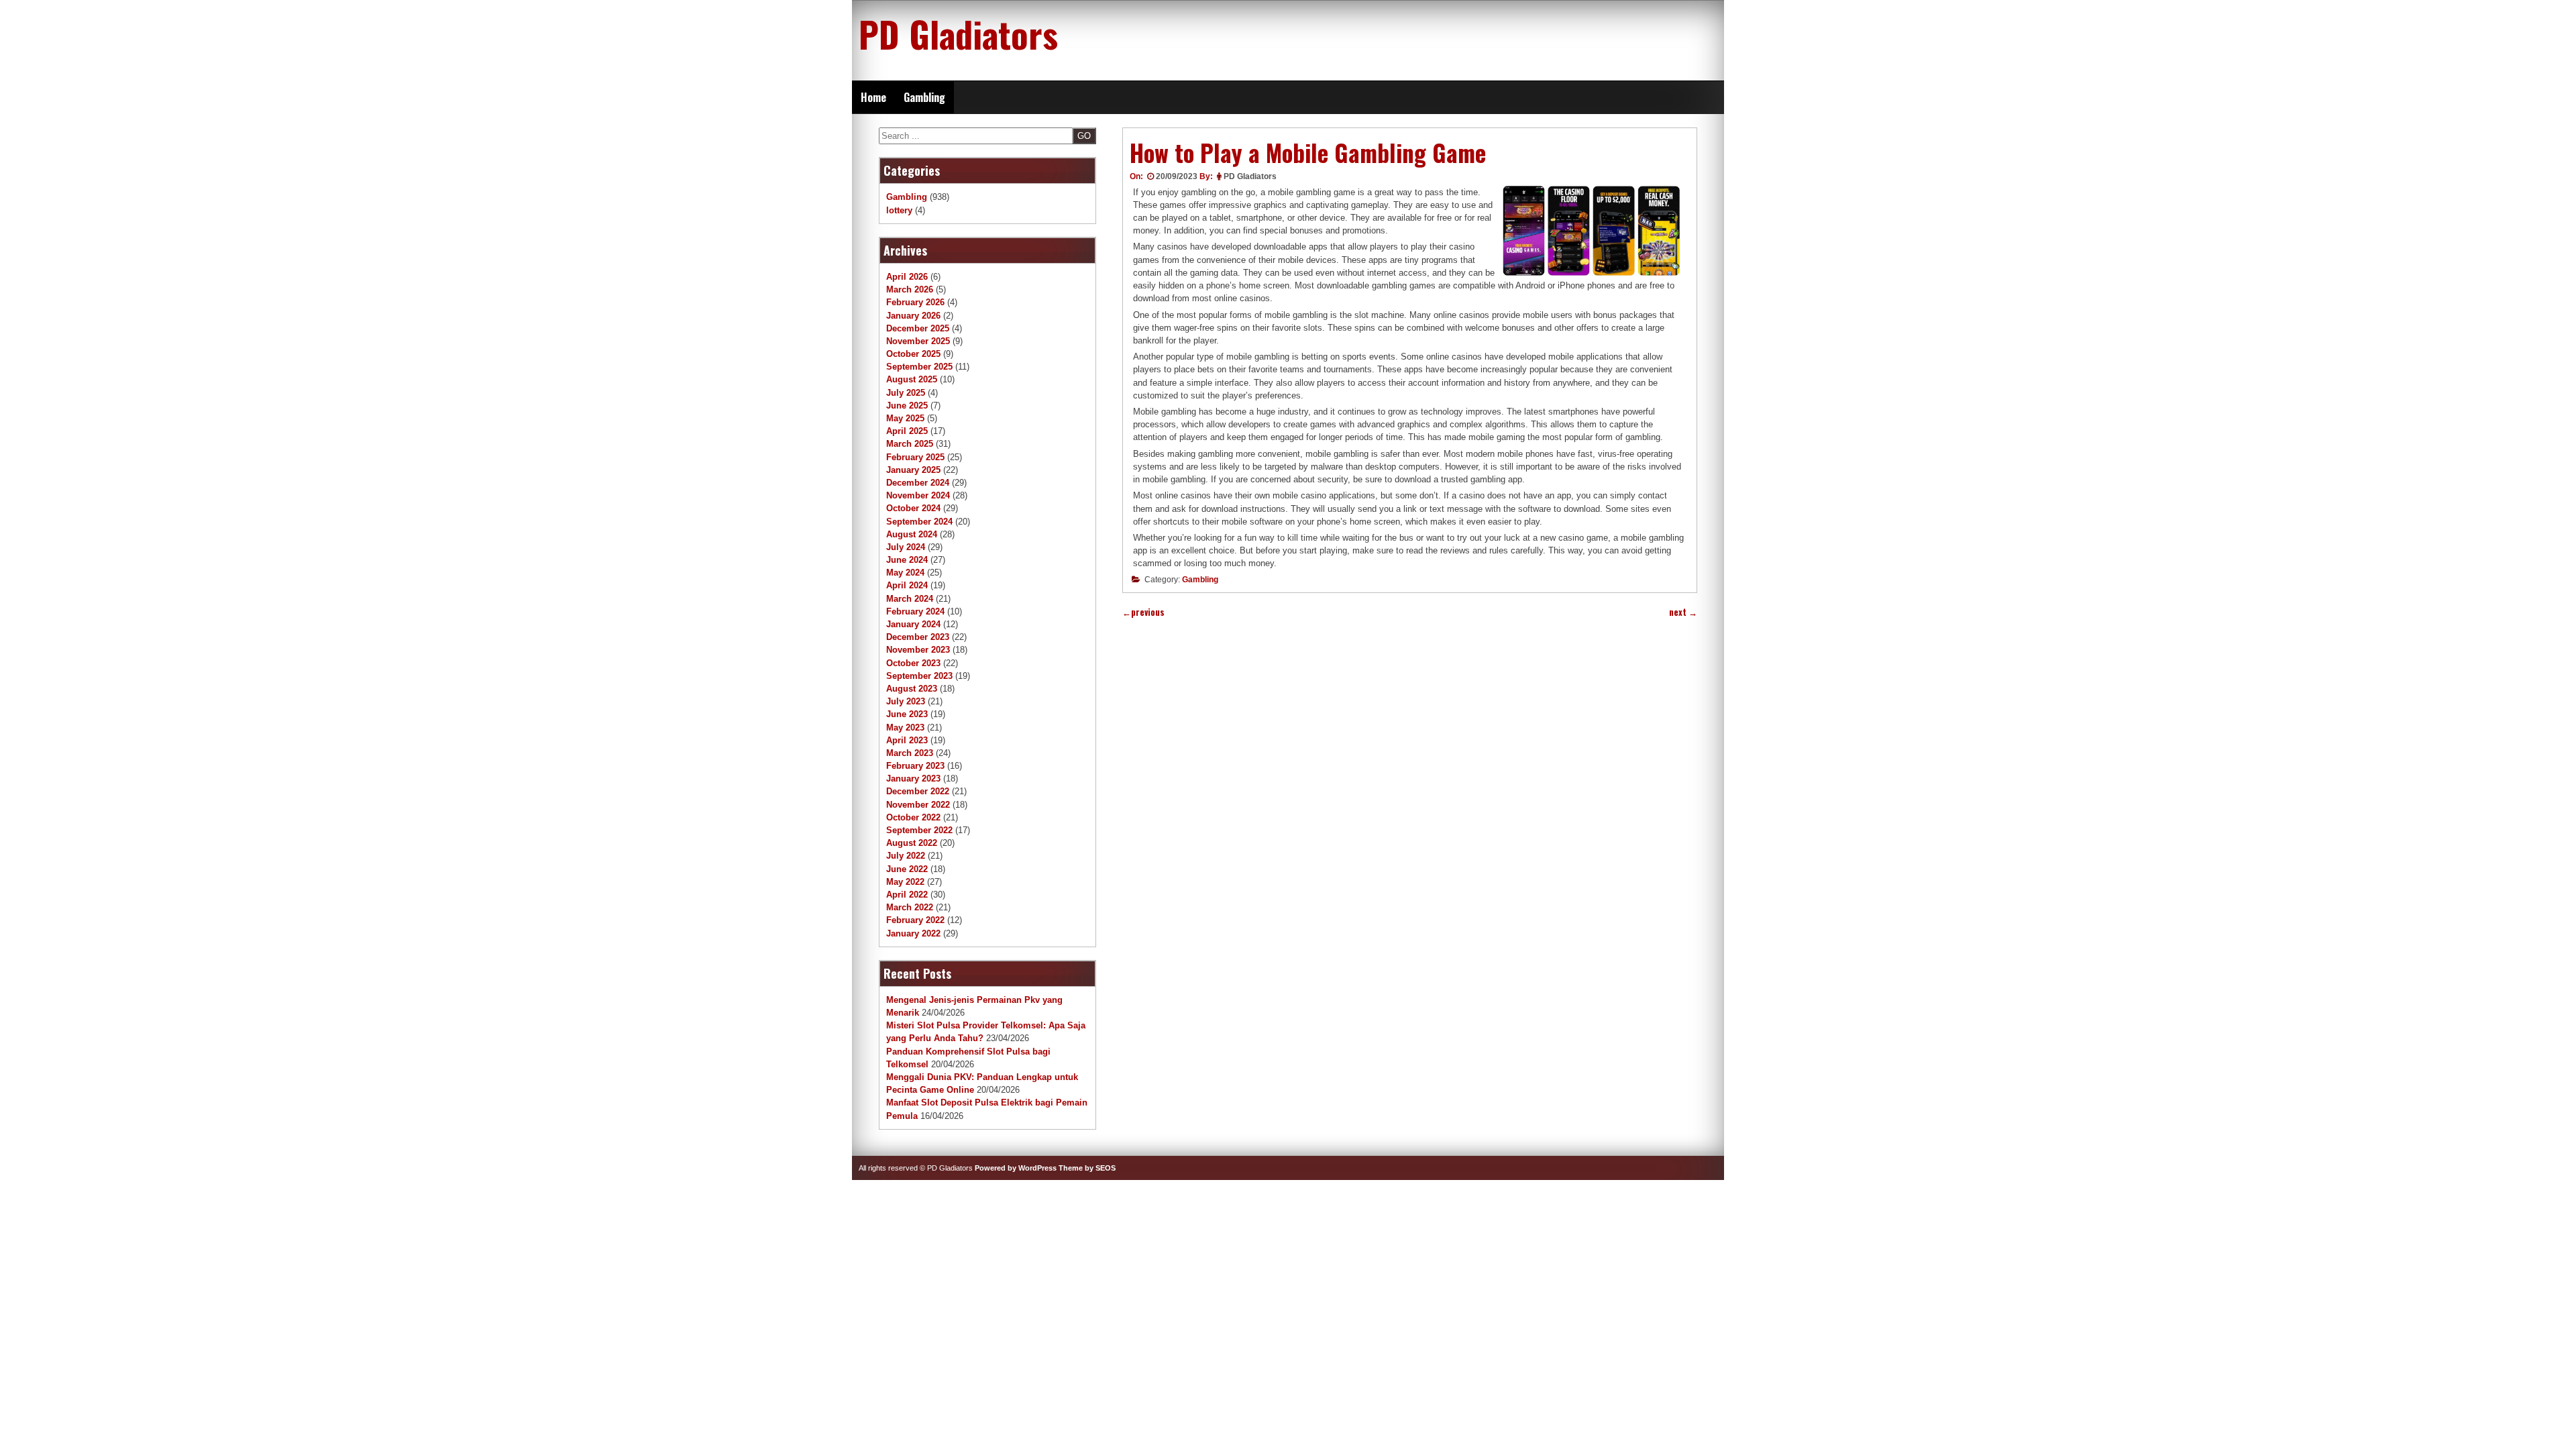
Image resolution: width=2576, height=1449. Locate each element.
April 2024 (907, 585)
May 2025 (905, 418)
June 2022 (907, 869)
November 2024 (918, 495)
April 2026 (907, 277)
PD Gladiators (958, 34)
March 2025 (910, 444)
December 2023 (918, 637)
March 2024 (910, 599)
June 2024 (907, 560)
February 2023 (915, 766)
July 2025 (906, 393)
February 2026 (915, 302)
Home (873, 97)
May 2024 (905, 573)
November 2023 (918, 650)
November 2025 (918, 341)
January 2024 (913, 624)
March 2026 (910, 289)
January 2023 (913, 779)
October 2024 (913, 508)
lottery (899, 210)
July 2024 (906, 547)
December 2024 (918, 483)
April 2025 (907, 431)
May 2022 (905, 882)
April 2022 (907, 895)
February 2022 (915, 920)
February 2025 (915, 457)
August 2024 (912, 534)
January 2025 (913, 470)
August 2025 (912, 379)
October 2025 (913, 354)
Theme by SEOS (1087, 1168)
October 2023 (913, 663)
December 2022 (918, 791)
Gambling (924, 97)
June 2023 (907, 714)
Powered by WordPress (1016, 1168)
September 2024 (919, 522)
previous (1143, 612)
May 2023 (905, 728)
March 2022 (910, 907)
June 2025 (907, 406)
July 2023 (906, 701)
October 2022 (913, 817)
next (1683, 612)
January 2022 (913, 933)
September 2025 (919, 367)
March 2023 (910, 753)
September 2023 (919, 676)
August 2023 (912, 689)
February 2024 (915, 611)
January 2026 (913, 316)
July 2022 (906, 856)
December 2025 (918, 328)
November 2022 (918, 805)
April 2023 (907, 740)
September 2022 (919, 830)
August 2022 (912, 843)
